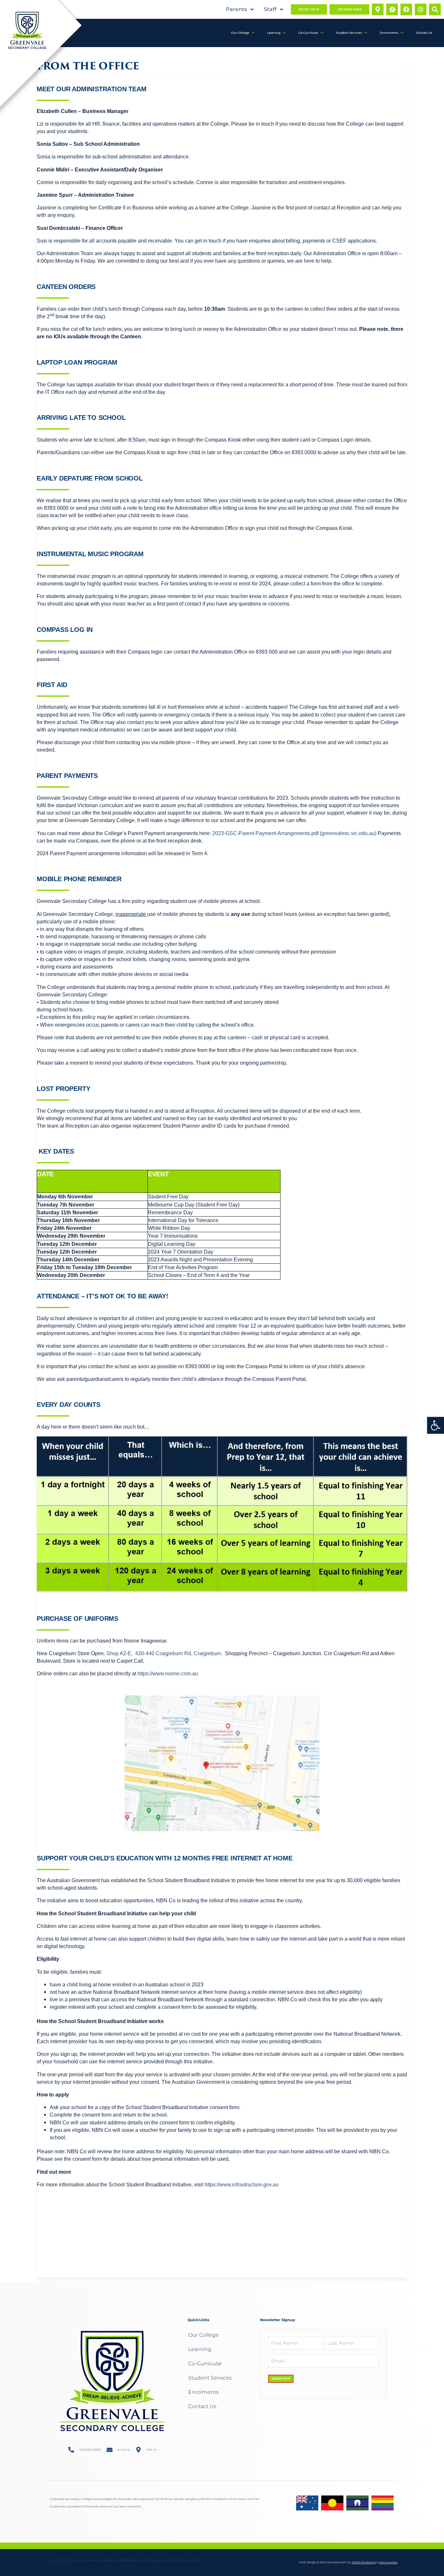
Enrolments (389, 33)
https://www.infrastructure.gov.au (242, 2185)
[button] (436, 1425)
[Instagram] (421, 9)
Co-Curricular (308, 33)
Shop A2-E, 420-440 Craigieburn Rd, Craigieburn (164, 1653)
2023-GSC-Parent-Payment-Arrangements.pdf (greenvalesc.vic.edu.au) (294, 833)
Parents (236, 9)
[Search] (435, 9)
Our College (240, 33)
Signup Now (281, 2379)
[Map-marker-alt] (378, 9)
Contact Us (424, 33)
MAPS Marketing (364, 2562)
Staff (270, 9)
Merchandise (388, 2562)
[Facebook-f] (406, 9)
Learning (274, 33)
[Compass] (392, 9)
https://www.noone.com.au (168, 1674)
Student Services (349, 33)
